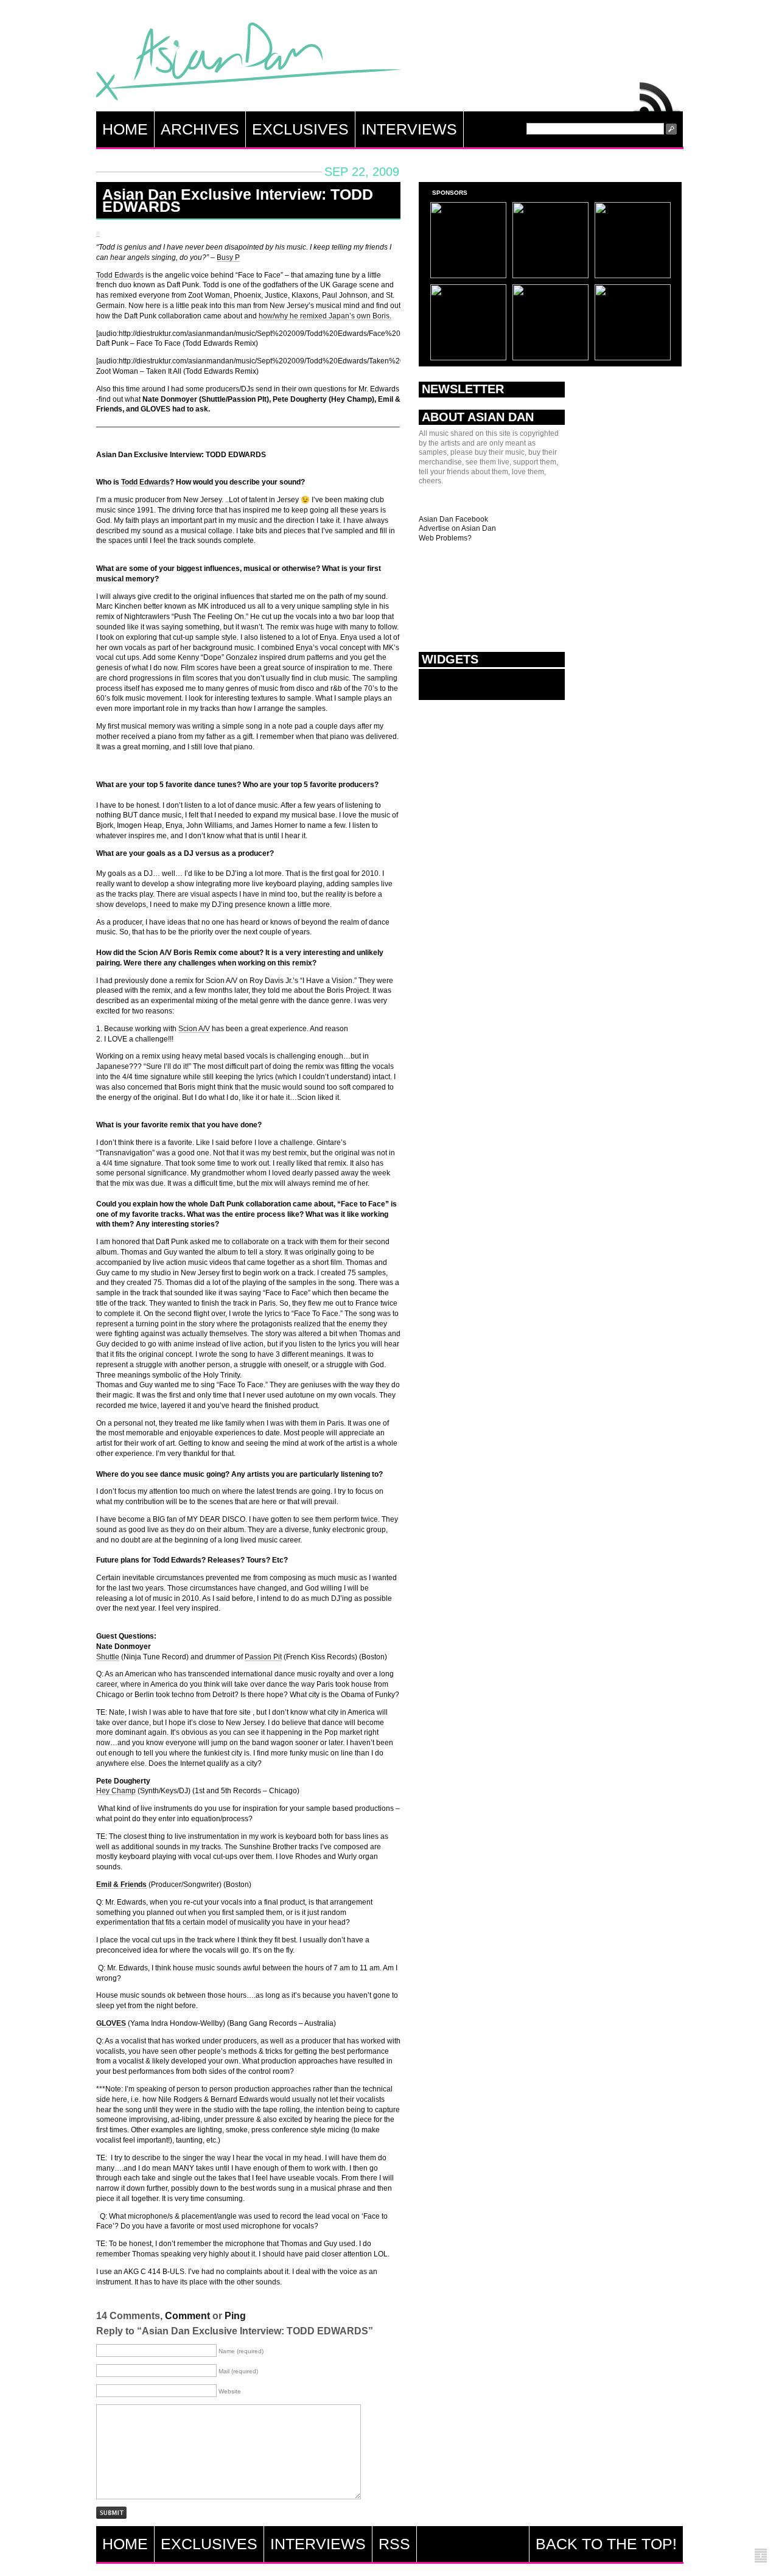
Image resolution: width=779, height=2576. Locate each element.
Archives (200, 129)
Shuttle (108, 1657)
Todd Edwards (120, 275)
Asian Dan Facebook (453, 519)
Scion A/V (194, 1029)
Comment (187, 2316)
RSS (657, 94)
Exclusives (300, 129)
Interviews (409, 129)
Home (125, 129)
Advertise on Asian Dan (457, 528)
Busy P (228, 257)
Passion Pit (263, 1657)
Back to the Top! (606, 2544)
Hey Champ (116, 1791)
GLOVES (111, 2023)
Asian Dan (248, 64)
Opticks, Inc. (761, 2556)
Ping (235, 2316)
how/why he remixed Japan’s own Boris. (325, 316)
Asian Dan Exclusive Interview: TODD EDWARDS (238, 200)
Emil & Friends (121, 1885)
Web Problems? (445, 538)
